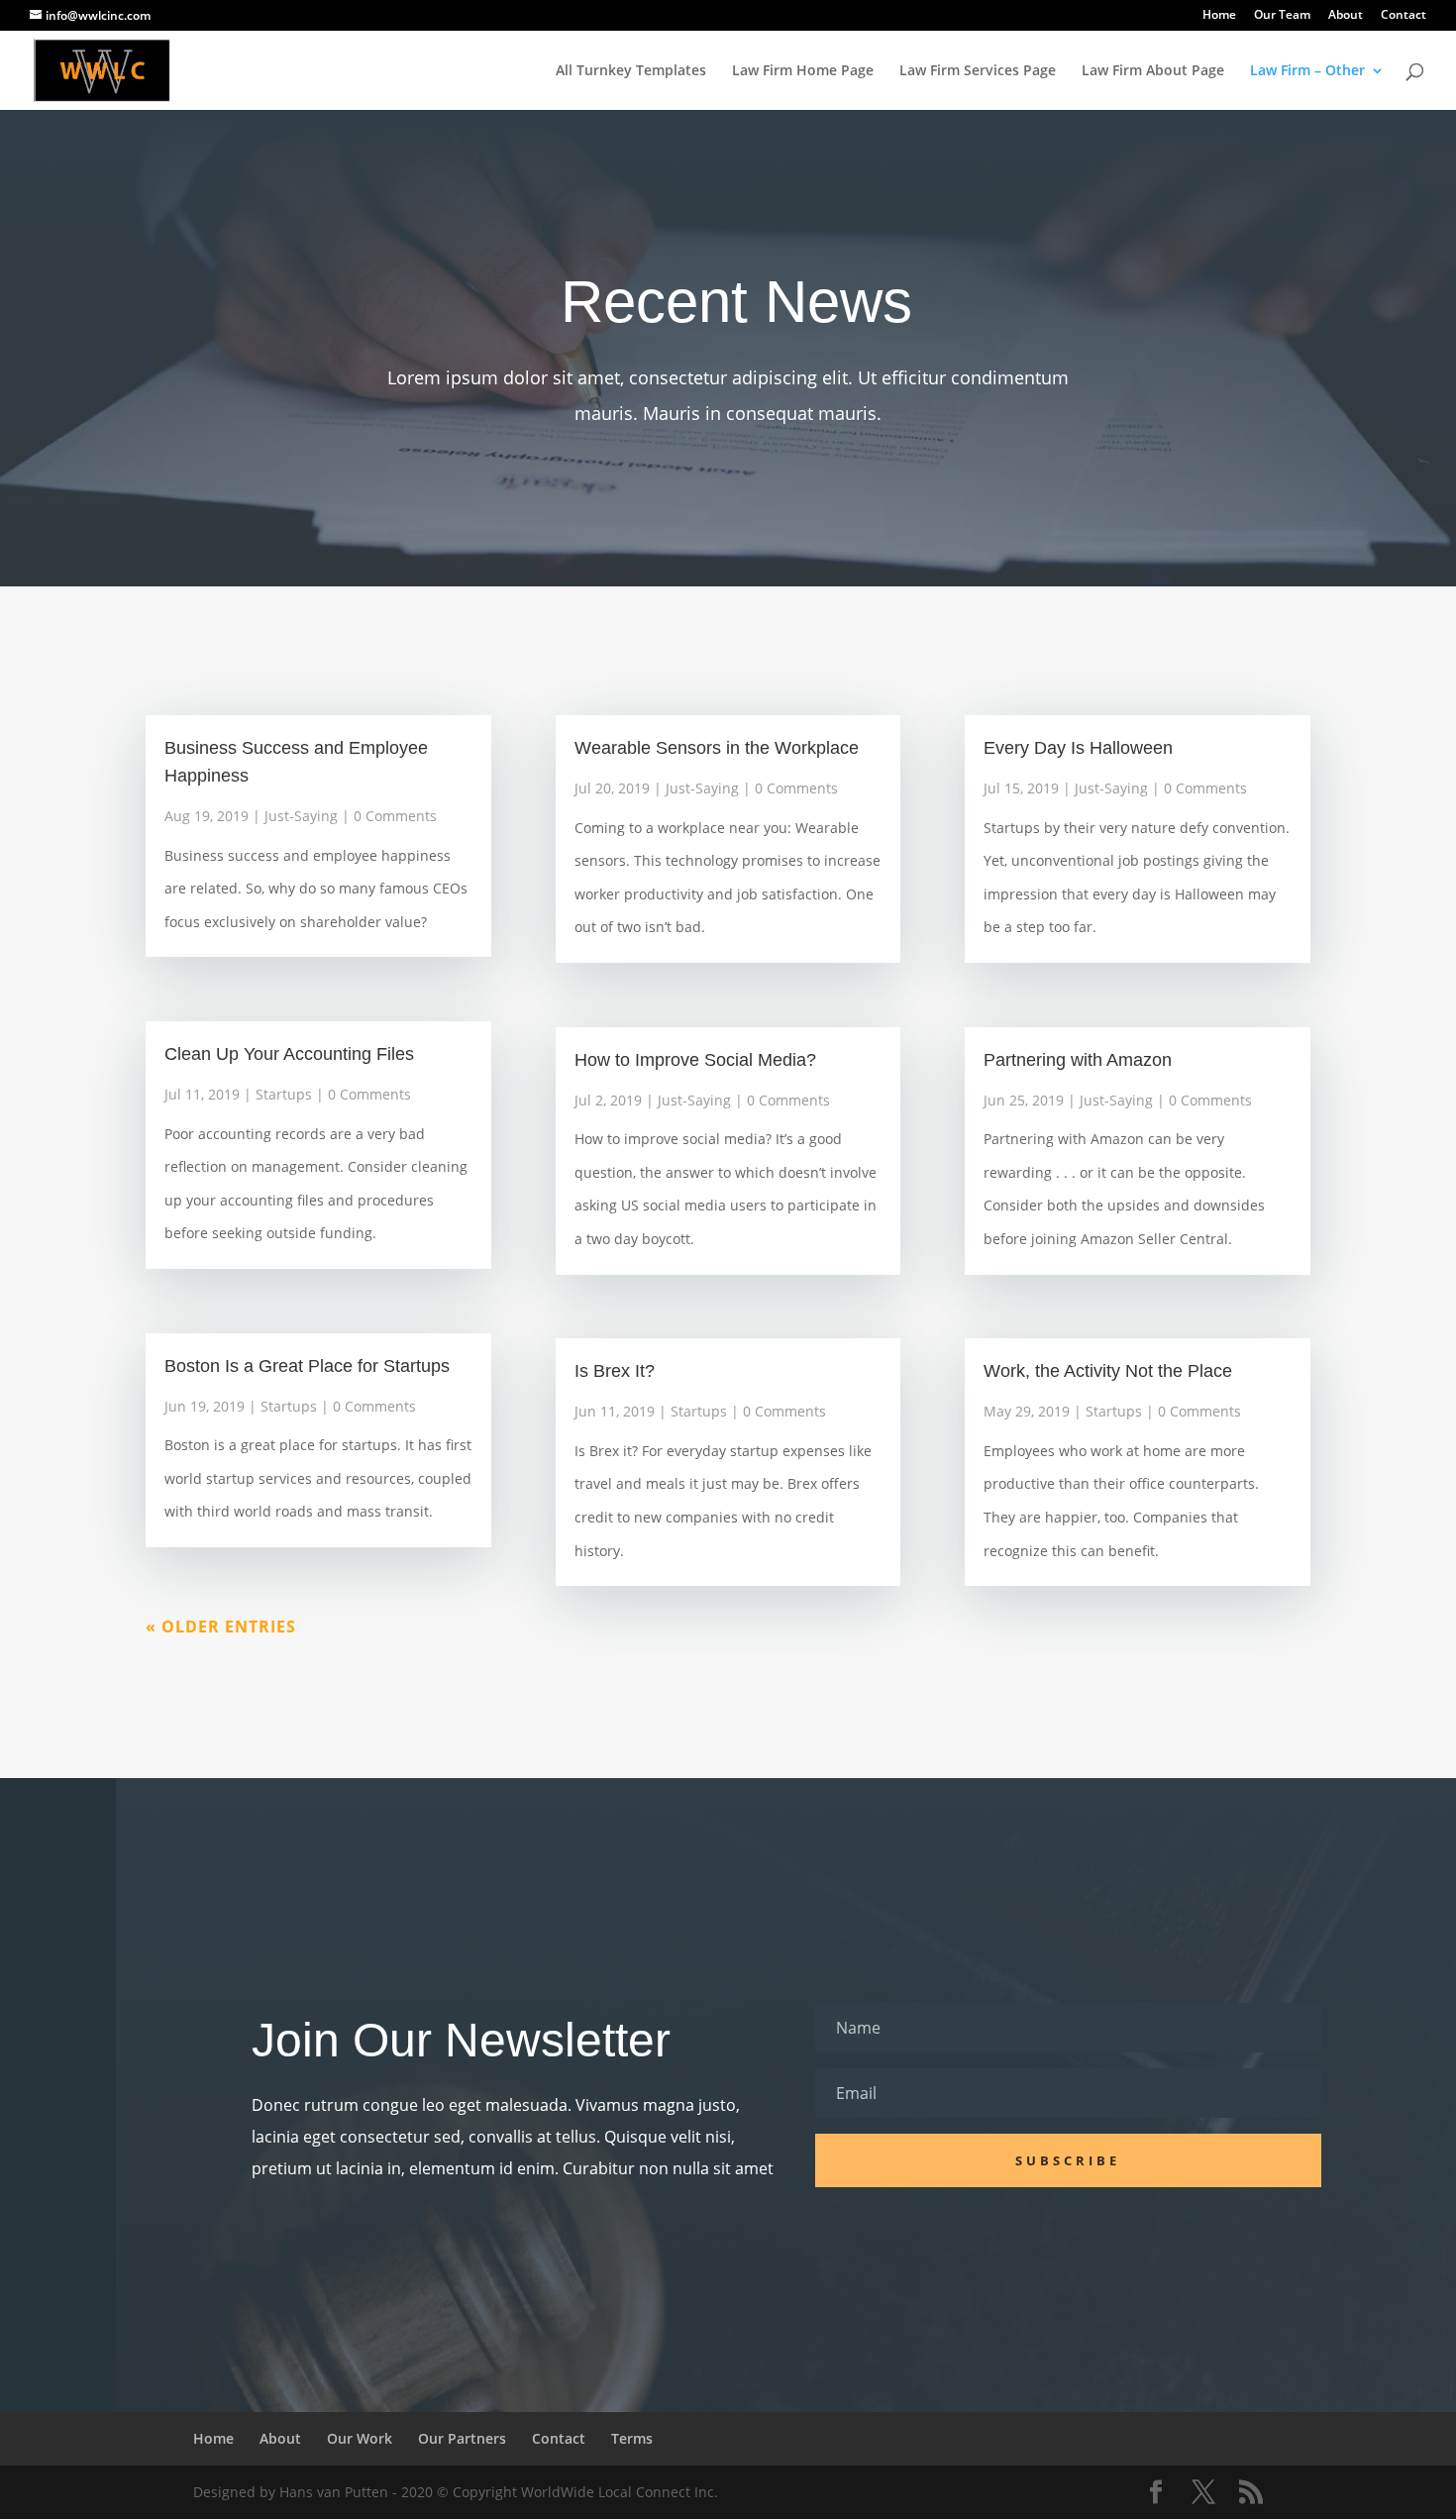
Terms (632, 2438)
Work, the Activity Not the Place (1108, 1371)
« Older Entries (221, 1627)
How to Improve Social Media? (695, 1060)
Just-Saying (301, 816)
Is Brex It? (615, 1371)
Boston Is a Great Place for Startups (307, 1366)
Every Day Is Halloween (1078, 748)
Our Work (360, 2438)
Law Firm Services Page (978, 71)
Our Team (1282, 16)
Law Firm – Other (1307, 71)
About (1346, 16)
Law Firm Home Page (803, 71)
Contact (1404, 16)
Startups (284, 1094)
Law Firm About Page (1153, 71)
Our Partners (462, 2438)
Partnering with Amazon (1078, 1060)
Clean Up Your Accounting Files (289, 1054)
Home (1219, 16)
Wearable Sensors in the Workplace (717, 748)
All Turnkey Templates (631, 71)
